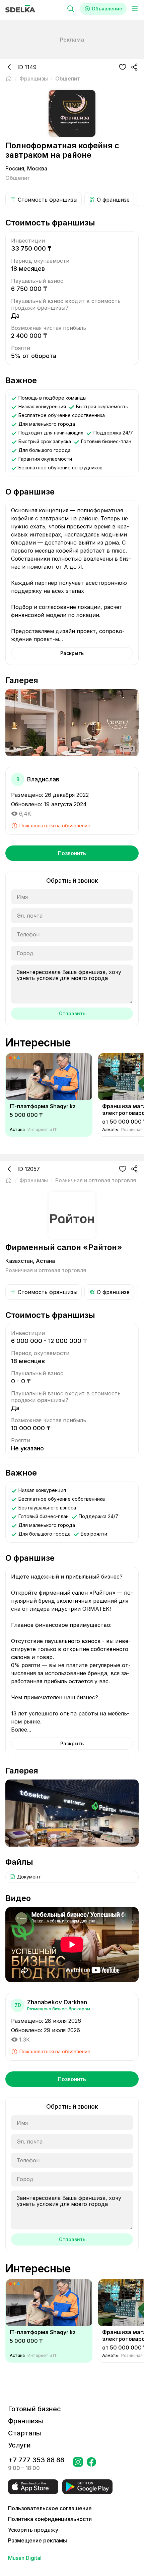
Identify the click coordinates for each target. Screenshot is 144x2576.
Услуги (19, 2445)
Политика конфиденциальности (50, 2519)
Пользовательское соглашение (50, 2508)
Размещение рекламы (38, 2540)
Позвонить (72, 853)
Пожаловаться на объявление (55, 826)
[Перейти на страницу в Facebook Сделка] (91, 2464)
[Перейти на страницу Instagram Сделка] (78, 2464)
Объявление (107, 9)
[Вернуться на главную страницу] (9, 79)
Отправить (72, 1013)
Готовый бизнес (34, 2409)
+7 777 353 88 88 (36, 2460)
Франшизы (26, 2421)
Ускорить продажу (33, 2530)
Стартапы (25, 2433)
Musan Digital (25, 2558)
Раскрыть (72, 653)
